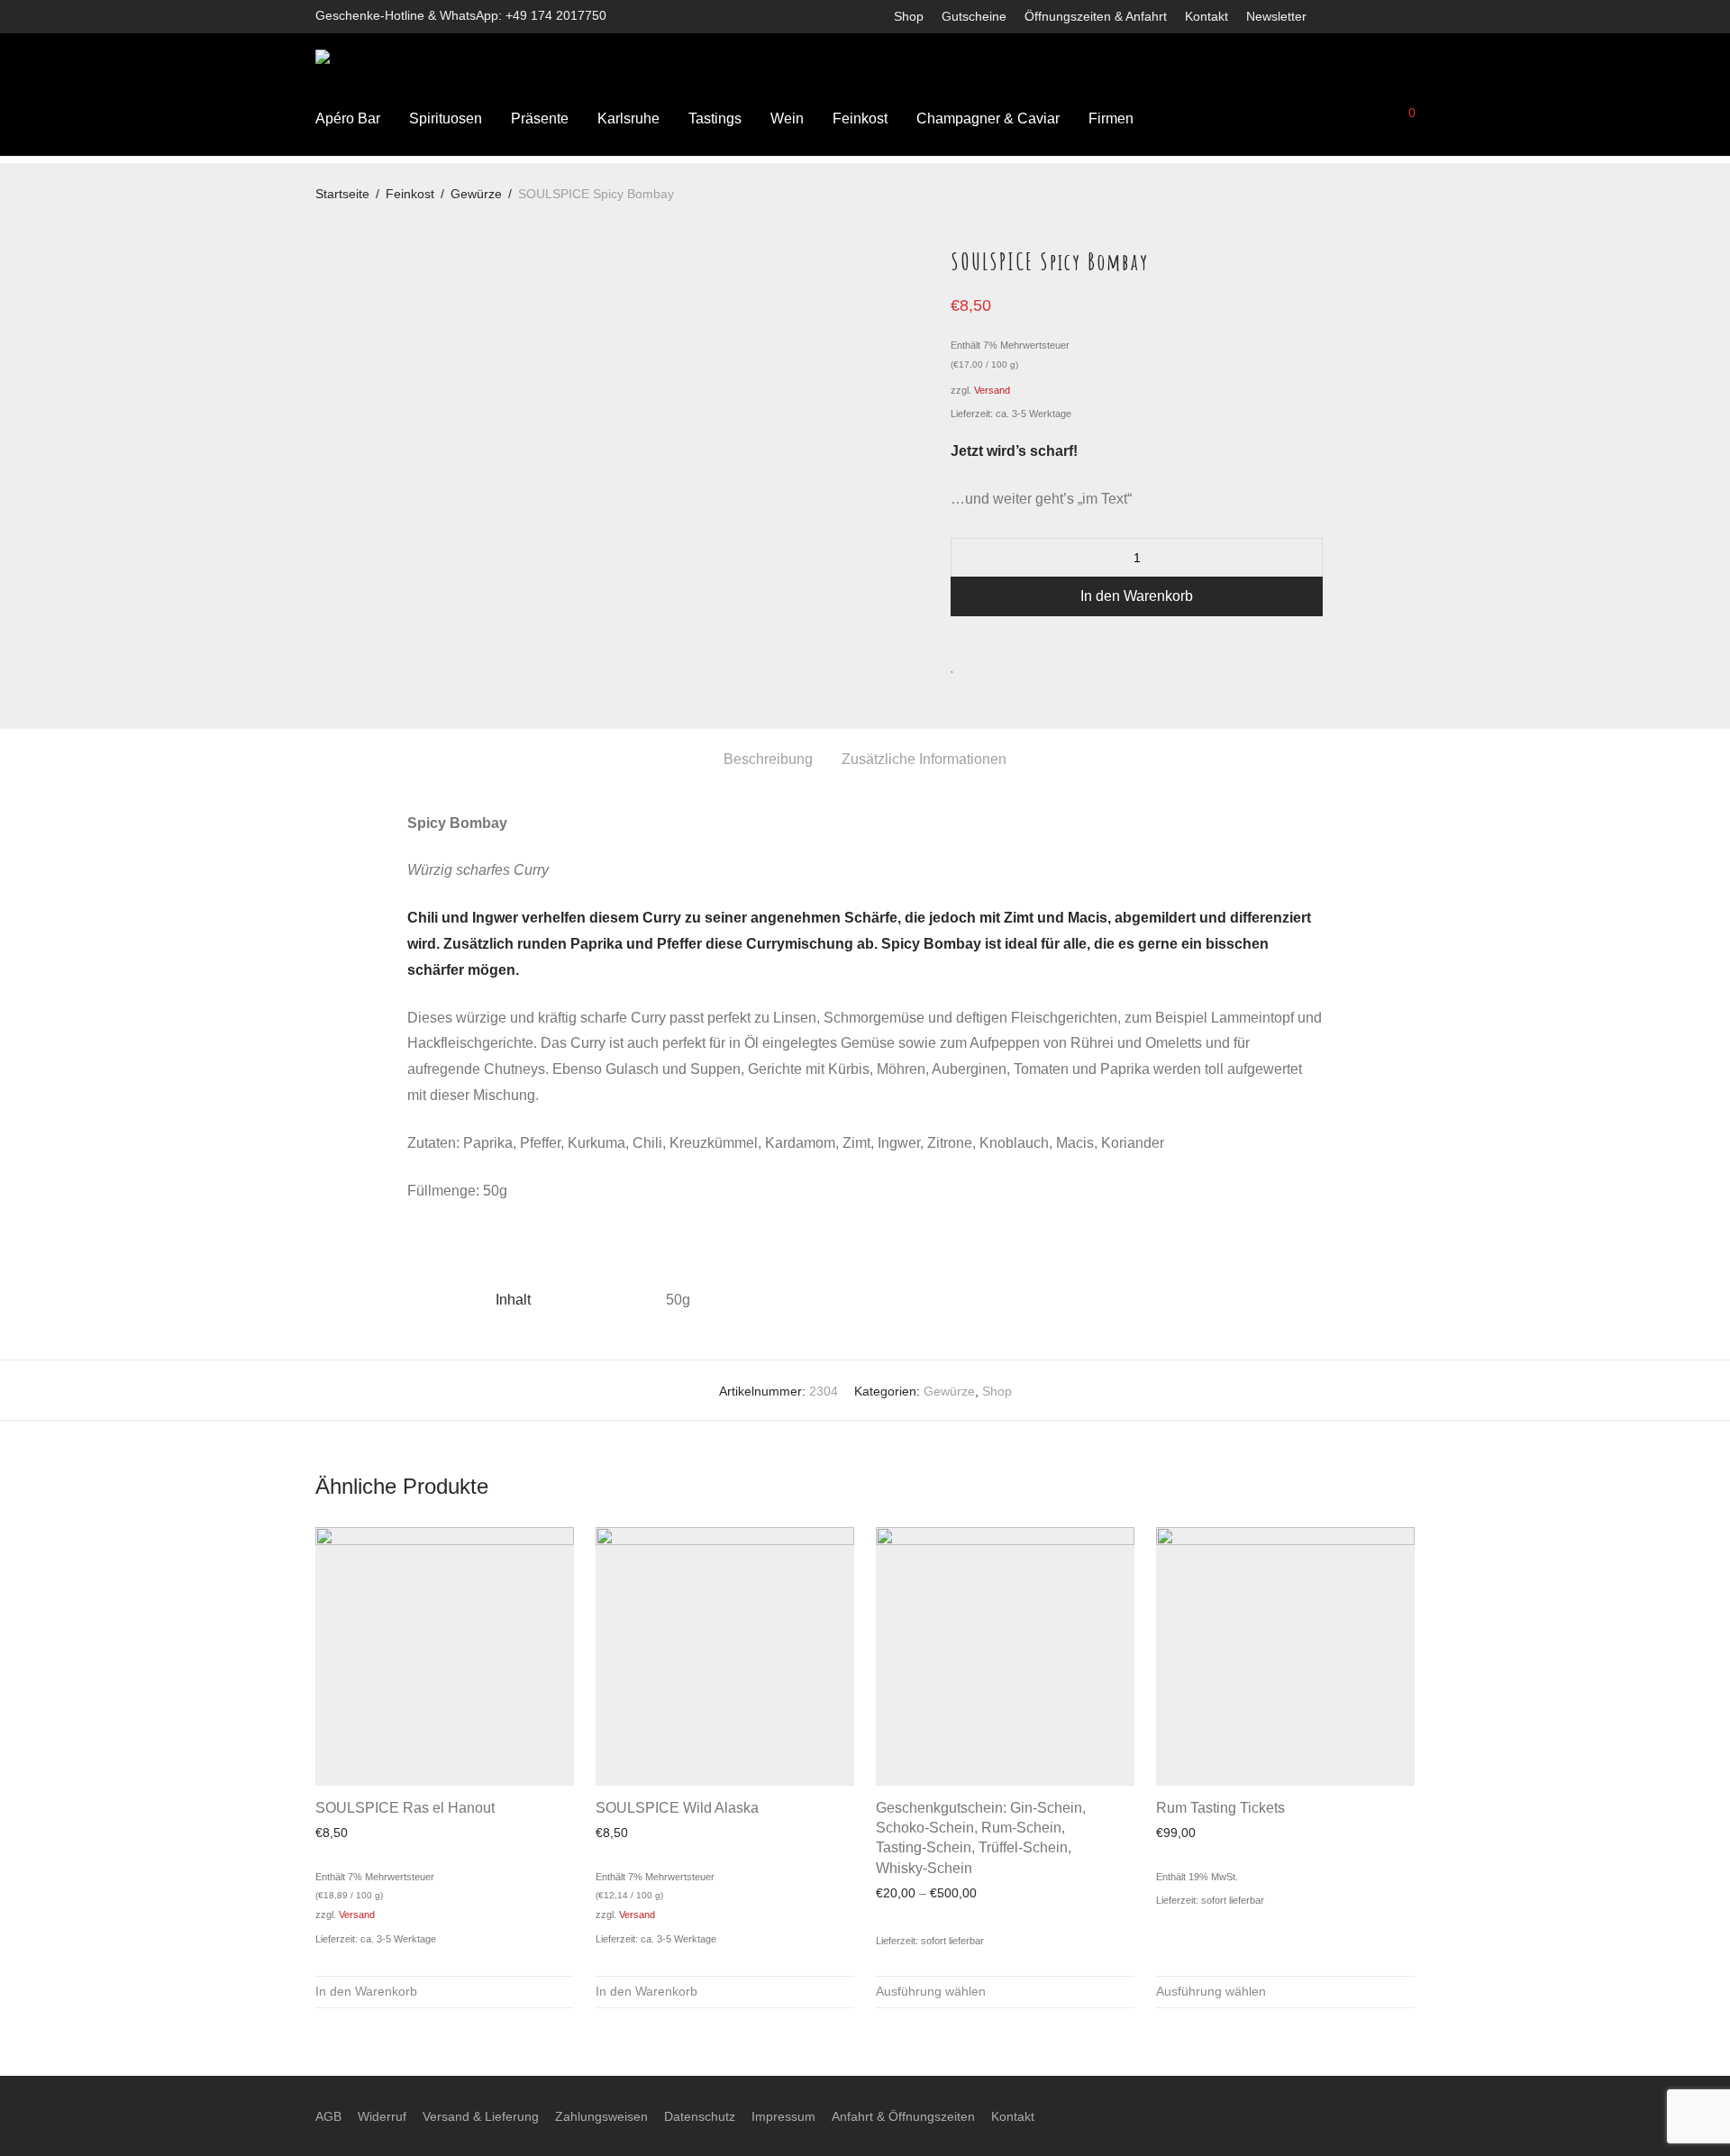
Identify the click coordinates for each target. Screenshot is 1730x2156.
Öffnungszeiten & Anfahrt (1096, 16)
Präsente (540, 118)
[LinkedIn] (1386, 15)
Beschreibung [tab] (768, 759)
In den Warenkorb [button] (366, 1991)
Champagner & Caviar (988, 118)
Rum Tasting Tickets (1220, 1808)
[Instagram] (1362, 15)
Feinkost (860, 118)
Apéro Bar (348, 118)
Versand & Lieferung (481, 2116)
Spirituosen (446, 118)
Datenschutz (700, 2116)
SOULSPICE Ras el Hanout (405, 1808)
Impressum (783, 2116)
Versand (992, 390)
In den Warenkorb (1137, 596)
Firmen (1111, 118)
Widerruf (382, 2116)
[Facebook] (1338, 15)
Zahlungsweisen (601, 2116)
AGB (328, 2116)
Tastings (715, 118)
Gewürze (476, 194)
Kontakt (1206, 16)
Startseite (342, 194)
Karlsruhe (628, 118)
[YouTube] (1410, 15)
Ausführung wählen (931, 1991)
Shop (909, 16)
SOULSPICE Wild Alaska (677, 1808)
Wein (787, 118)
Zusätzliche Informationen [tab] (924, 759)
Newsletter (1276, 16)
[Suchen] (1280, 119)
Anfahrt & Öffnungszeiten (903, 2116)
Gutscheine (974, 16)
